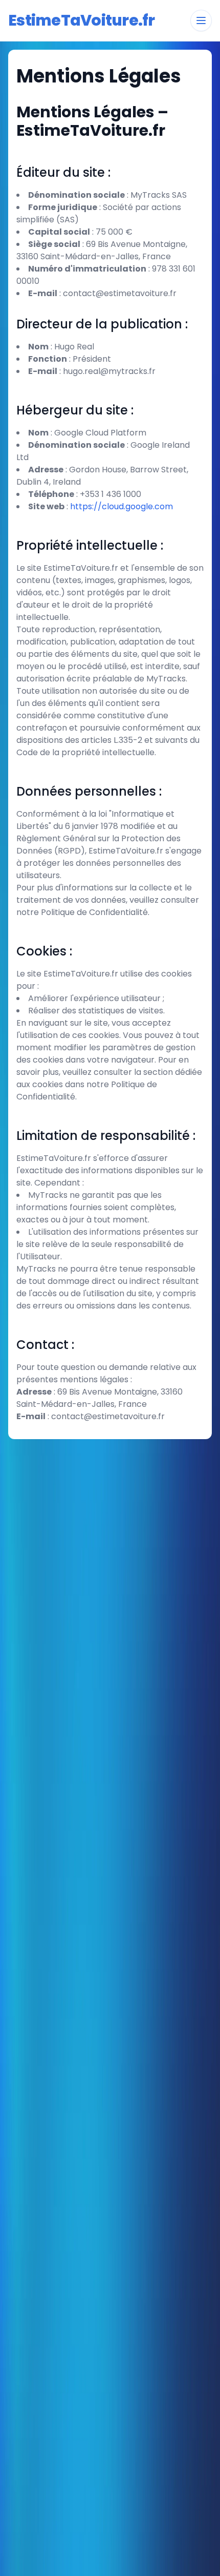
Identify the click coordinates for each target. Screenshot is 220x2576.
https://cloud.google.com (122, 506)
